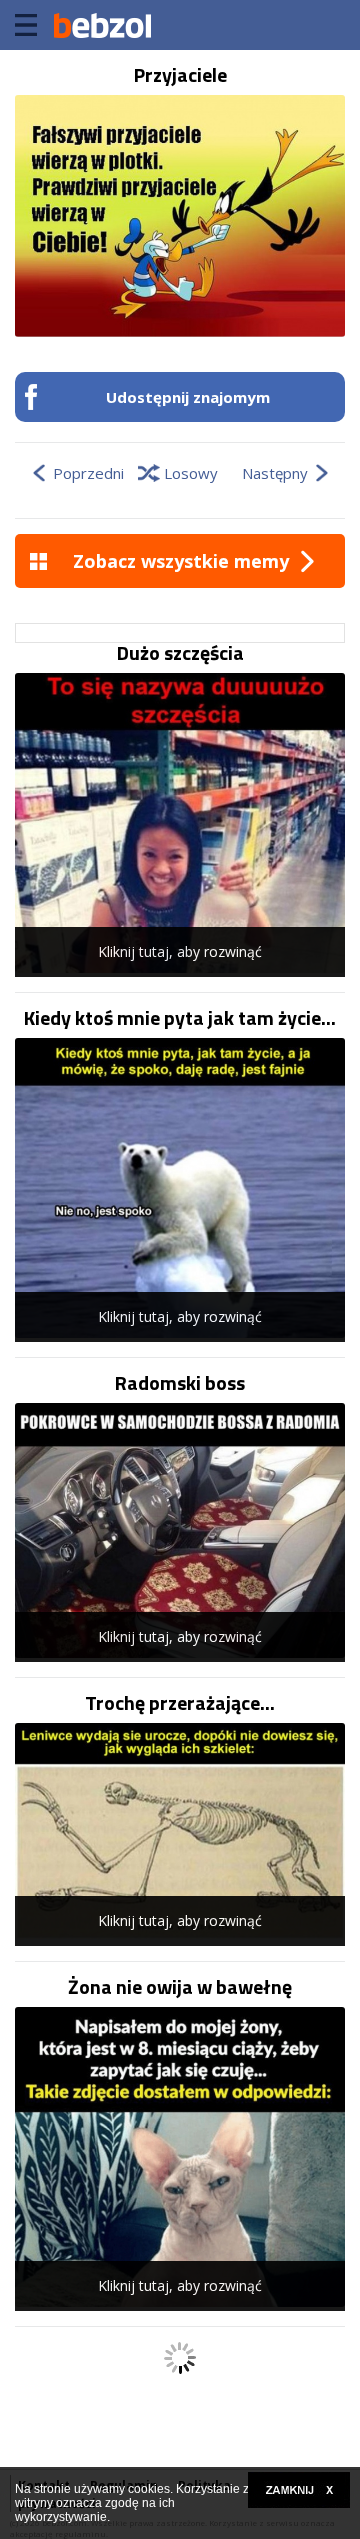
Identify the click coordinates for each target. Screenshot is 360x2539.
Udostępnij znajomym (188, 397)
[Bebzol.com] (102, 25)
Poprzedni (88, 473)
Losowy (191, 473)
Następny (275, 473)
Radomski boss (180, 1383)
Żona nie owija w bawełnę (180, 1987)
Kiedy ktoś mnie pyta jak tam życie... (180, 1018)
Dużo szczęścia (180, 653)
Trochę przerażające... (180, 1703)
